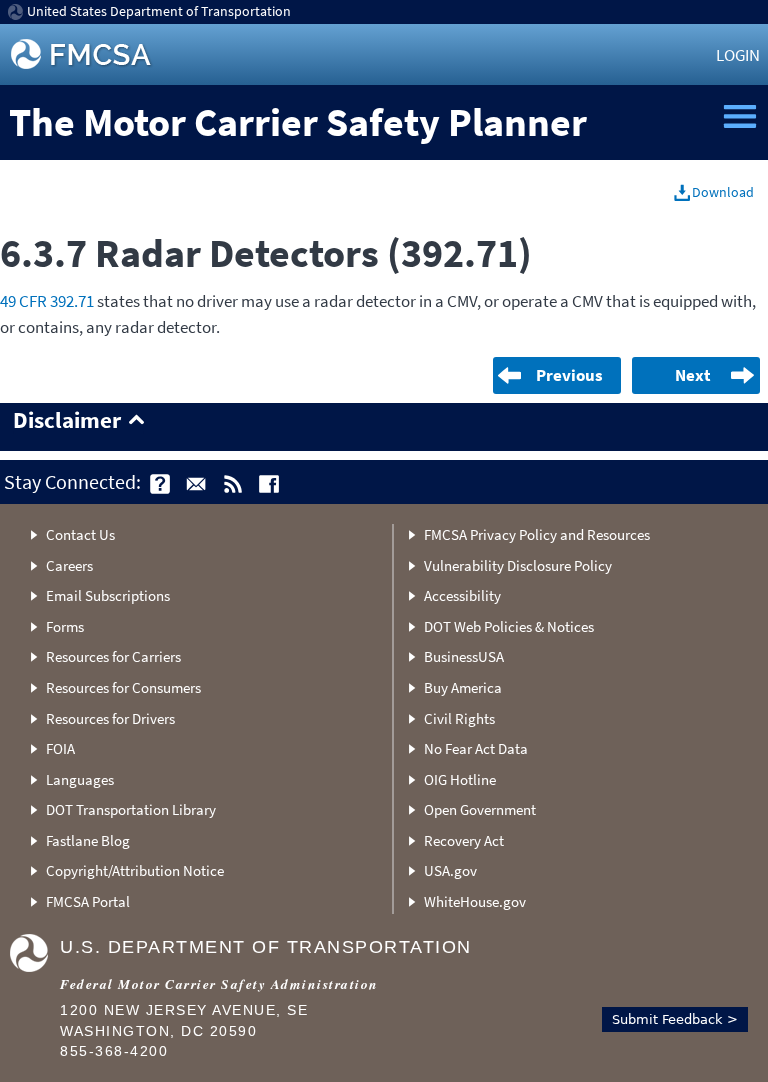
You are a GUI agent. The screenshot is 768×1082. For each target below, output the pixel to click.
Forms (65, 626)
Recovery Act (464, 840)
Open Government (480, 809)
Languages (80, 779)
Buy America (463, 687)
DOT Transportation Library (131, 809)
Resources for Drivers (110, 718)
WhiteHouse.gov (475, 901)
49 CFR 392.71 (47, 301)
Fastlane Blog (88, 840)
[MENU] (740, 117)
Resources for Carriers (113, 656)
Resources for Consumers (123, 687)
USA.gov (450, 870)
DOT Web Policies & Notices (509, 626)
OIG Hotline (460, 779)
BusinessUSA (464, 656)
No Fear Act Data (476, 748)
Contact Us (80, 534)
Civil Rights (459, 718)
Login (738, 55)
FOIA (60, 748)
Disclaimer (67, 421)
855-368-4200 (114, 1051)
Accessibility (462, 595)
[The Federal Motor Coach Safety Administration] (83, 54)
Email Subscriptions (108, 595)
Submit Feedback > (675, 1019)
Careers (69, 565)
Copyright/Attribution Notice (135, 870)
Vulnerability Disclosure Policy (518, 565)
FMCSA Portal (88, 901)
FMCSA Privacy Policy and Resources (537, 534)
